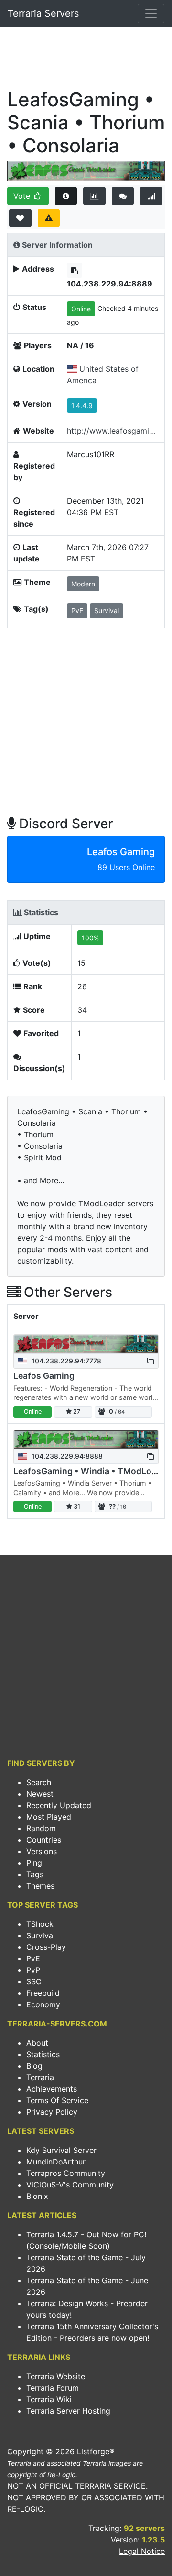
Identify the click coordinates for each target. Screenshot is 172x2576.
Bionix (37, 2196)
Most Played (49, 1817)
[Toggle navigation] (151, 13)
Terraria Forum (53, 2388)
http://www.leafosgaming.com (113, 431)
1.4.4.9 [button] (82, 406)
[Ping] (151, 196)
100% (90, 938)
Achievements (52, 2089)
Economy (43, 2004)
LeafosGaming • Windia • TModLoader (91, 1471)
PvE (33, 1958)
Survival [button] (107, 611)
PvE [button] (77, 611)
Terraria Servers (43, 13)
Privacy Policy (52, 2112)
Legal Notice (142, 2551)
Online (81, 309)
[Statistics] (94, 196)
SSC (34, 1981)
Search (39, 1782)
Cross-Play (46, 1947)
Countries (44, 1840)
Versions (42, 1851)
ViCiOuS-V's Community (70, 2185)
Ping (34, 1863)
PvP (33, 1970)
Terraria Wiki (49, 2399)
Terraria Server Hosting (68, 2411)
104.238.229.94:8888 (66, 1456)
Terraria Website (56, 2376)
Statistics (43, 2054)
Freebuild (43, 1993)
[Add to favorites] (20, 218)
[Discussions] (123, 196)
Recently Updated (59, 1805)
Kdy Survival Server (61, 2150)
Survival (41, 1935)
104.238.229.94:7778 (65, 1361)
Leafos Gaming (44, 1376)
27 (76, 1412)
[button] (75, 270)
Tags (35, 1874)
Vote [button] (23, 196)
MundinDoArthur (56, 2162)
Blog (34, 2066)
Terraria (40, 2077)
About (37, 2043)
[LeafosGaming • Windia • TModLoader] (86, 1439)
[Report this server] (49, 218)
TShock (40, 1924)
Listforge (93, 2451)
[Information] (66, 196)
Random (41, 1828)
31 (76, 1506)
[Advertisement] (86, 60)
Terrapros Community (66, 2173)
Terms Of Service (57, 2100)
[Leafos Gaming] (86, 1344)
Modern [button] (83, 584)
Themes (40, 1886)
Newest (40, 1794)
